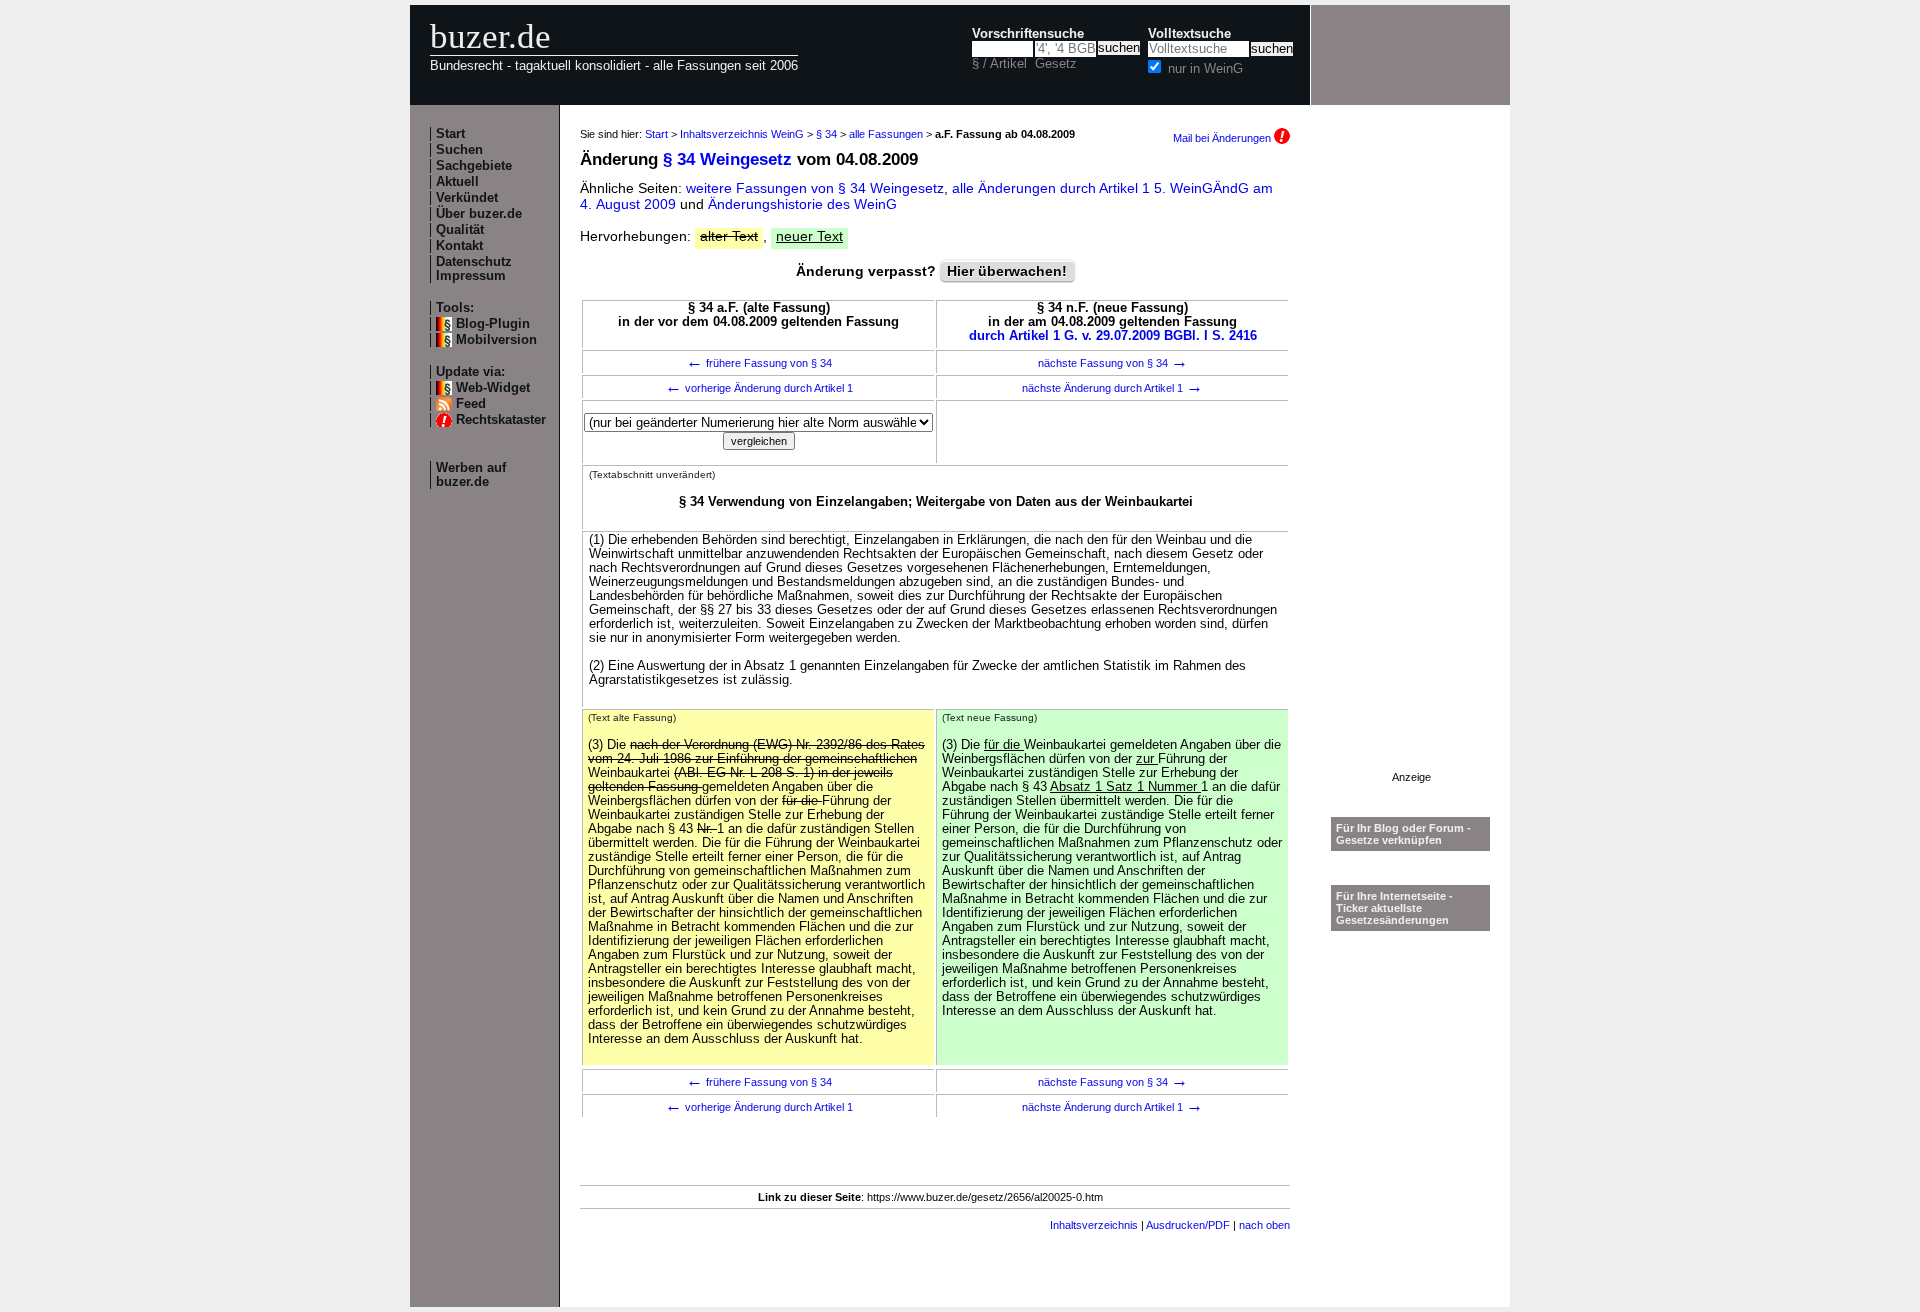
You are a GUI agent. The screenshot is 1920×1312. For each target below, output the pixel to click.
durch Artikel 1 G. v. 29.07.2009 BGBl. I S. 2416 (1113, 336)
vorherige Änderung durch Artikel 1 (759, 388)
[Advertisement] (1411, 471)
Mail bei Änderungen (1223, 138)
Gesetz (1056, 64)
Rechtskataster (501, 420)
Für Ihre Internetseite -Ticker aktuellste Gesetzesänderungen (1394, 908)
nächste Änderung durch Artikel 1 (1112, 388)
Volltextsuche (1189, 34)
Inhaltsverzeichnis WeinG (742, 134)
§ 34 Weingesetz (727, 159)
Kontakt (459, 246)
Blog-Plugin (493, 324)
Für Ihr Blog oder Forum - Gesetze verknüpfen (1403, 834)
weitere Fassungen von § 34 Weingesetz (815, 188)
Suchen (459, 150)
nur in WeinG (1205, 69)
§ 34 (826, 134)
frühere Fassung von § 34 (759, 363)
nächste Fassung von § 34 (1113, 363)
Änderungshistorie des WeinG (802, 204)
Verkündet (467, 198)
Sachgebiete (474, 166)
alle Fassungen (886, 134)
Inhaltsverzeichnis (1094, 1225)
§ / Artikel (999, 64)
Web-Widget (493, 388)
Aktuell (457, 182)
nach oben (1264, 1225)
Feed (471, 404)
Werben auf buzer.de (471, 475)
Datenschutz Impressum (474, 269)
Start (450, 134)
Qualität (460, 230)
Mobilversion (496, 340)
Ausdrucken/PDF (1188, 1225)
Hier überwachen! (1007, 271)
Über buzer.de (479, 214)
